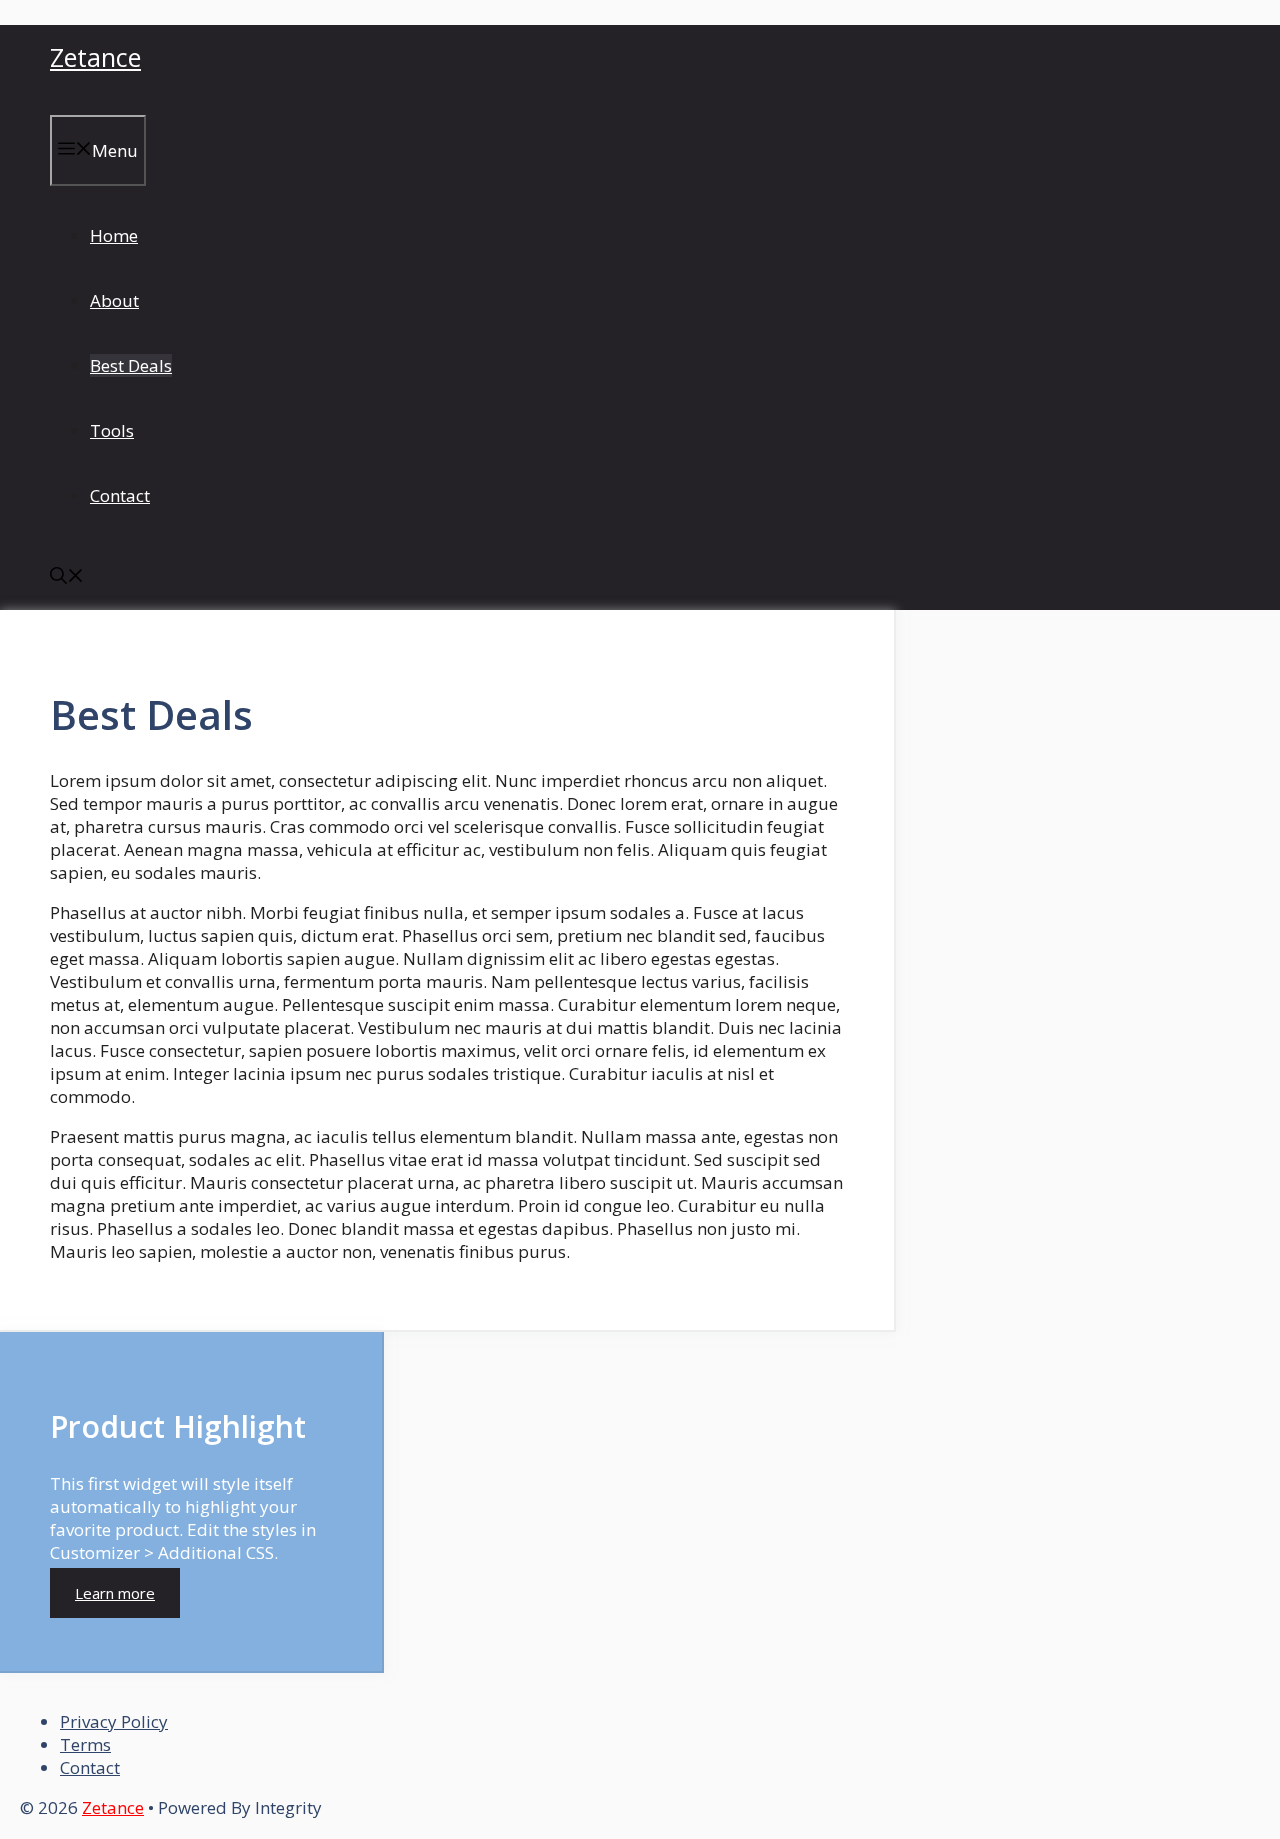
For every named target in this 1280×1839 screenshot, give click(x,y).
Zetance (95, 57)
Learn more (115, 1593)
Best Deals (131, 365)
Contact (120, 495)
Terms (85, 1744)
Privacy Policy (114, 1721)
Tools (112, 430)
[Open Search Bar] (67, 577)
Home (114, 235)
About (114, 300)
